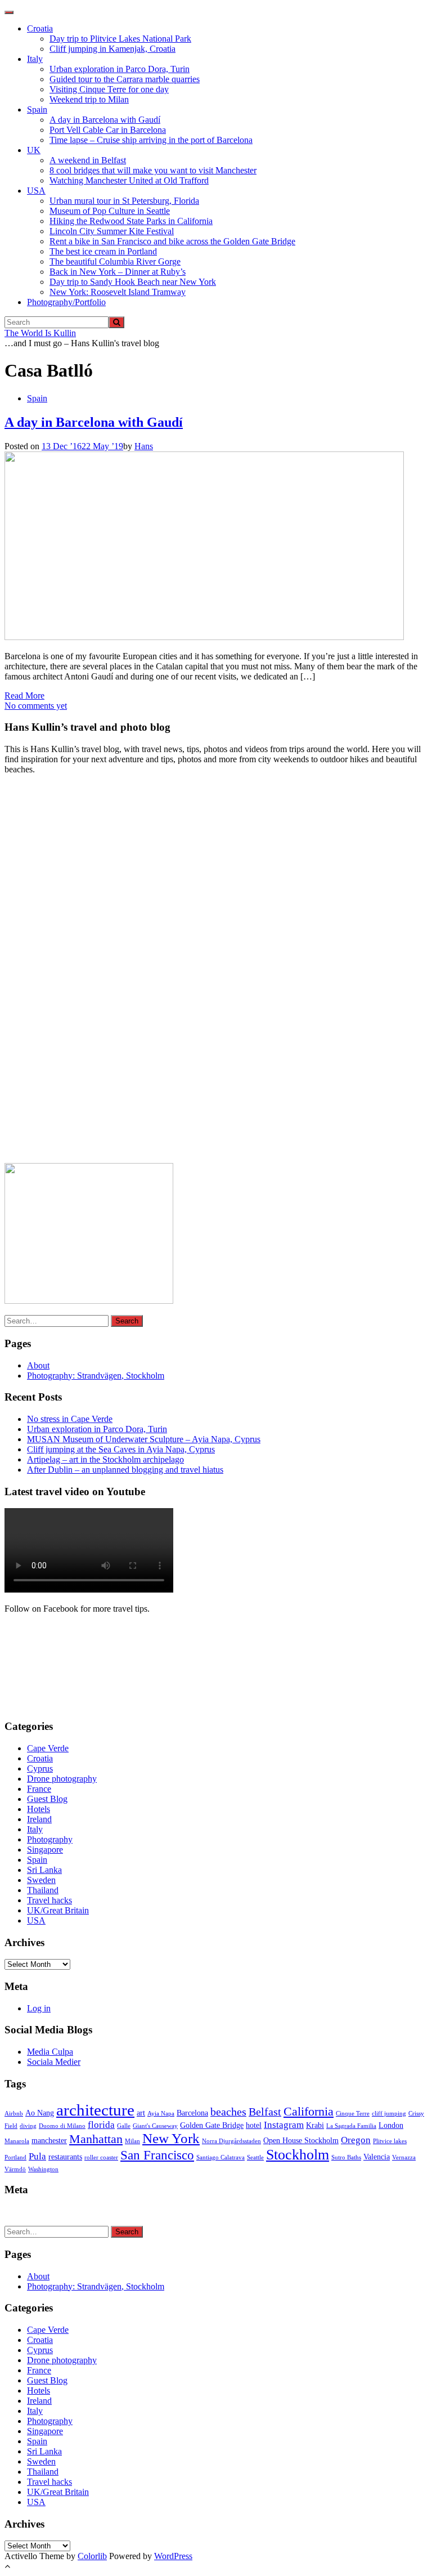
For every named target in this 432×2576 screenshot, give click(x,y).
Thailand (43, 1890)
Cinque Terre (353, 2114)
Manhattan (96, 2139)
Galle (124, 2126)
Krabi (315, 2125)
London (391, 2125)
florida (101, 2125)
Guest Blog (47, 1799)
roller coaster (101, 2157)
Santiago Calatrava (220, 2157)
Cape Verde (48, 1748)
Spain (37, 109)
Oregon (356, 2140)
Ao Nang (40, 2113)
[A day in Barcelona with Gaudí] (204, 637)
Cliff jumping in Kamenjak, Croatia (112, 49)
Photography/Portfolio (66, 302)
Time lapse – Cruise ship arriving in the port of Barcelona (151, 140)
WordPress (173, 2556)
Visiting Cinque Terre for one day (109, 89)
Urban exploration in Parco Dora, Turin (120, 69)
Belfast (265, 2112)
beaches (228, 2112)
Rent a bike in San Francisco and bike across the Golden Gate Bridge (172, 241)
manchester (49, 2140)
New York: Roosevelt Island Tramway (118, 292)
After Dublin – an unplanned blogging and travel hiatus (125, 1470)
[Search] (116, 322)
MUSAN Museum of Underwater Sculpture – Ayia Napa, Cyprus (144, 1439)
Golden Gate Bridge (212, 2125)
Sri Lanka (44, 1870)
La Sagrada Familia (351, 2126)
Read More (24, 696)
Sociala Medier (54, 2062)
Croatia (40, 28)
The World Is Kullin (40, 333)
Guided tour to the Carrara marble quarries (125, 79)
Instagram (284, 2125)
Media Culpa (50, 2052)
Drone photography (62, 1779)
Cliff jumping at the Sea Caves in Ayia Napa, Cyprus (121, 1449)
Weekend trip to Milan (89, 99)
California (309, 2112)
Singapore (45, 1850)
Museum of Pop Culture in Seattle (110, 211)
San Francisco (157, 2155)
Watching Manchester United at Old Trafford (129, 180)
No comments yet (36, 706)
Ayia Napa (161, 2114)
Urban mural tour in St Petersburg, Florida (124, 201)
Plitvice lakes (390, 2141)
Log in (39, 2008)
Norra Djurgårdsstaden (231, 2141)
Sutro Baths (346, 2157)
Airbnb (14, 2114)
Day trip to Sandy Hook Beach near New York (133, 282)
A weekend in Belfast (88, 160)
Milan (132, 2141)
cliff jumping (389, 2114)
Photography (50, 1839)
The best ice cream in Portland (103, 251)
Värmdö (15, 2169)
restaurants (65, 2157)
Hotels (39, 1809)
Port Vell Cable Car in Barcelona (108, 130)
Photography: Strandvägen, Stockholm (96, 1376)
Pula (37, 2156)
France (39, 1789)
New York (171, 2138)
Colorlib (92, 2556)
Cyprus (40, 1768)
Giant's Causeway (155, 2126)
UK (34, 150)
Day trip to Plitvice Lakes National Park (120, 39)
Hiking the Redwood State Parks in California (131, 221)
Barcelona (192, 2113)
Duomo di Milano (62, 2126)
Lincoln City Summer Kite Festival (112, 231)
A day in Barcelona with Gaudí (105, 120)
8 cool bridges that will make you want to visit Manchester (153, 170)
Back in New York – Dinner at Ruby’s (118, 272)
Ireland (39, 1819)
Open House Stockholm (301, 2140)
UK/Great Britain (58, 1910)
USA (36, 191)
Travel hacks (49, 1900)
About (38, 1365)
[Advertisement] (89, 973)
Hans (144, 446)
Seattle (255, 2157)
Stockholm (298, 2155)
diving (28, 2126)
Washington (43, 2169)
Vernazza (404, 2157)
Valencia (377, 2157)
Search (127, 1321)
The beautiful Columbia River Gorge (115, 261)
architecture (95, 2110)
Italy (35, 59)
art (141, 2113)
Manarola (17, 2141)
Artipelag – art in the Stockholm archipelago (105, 1459)
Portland (15, 2157)
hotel (254, 2125)
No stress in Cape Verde (70, 1419)
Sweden (41, 1880)
